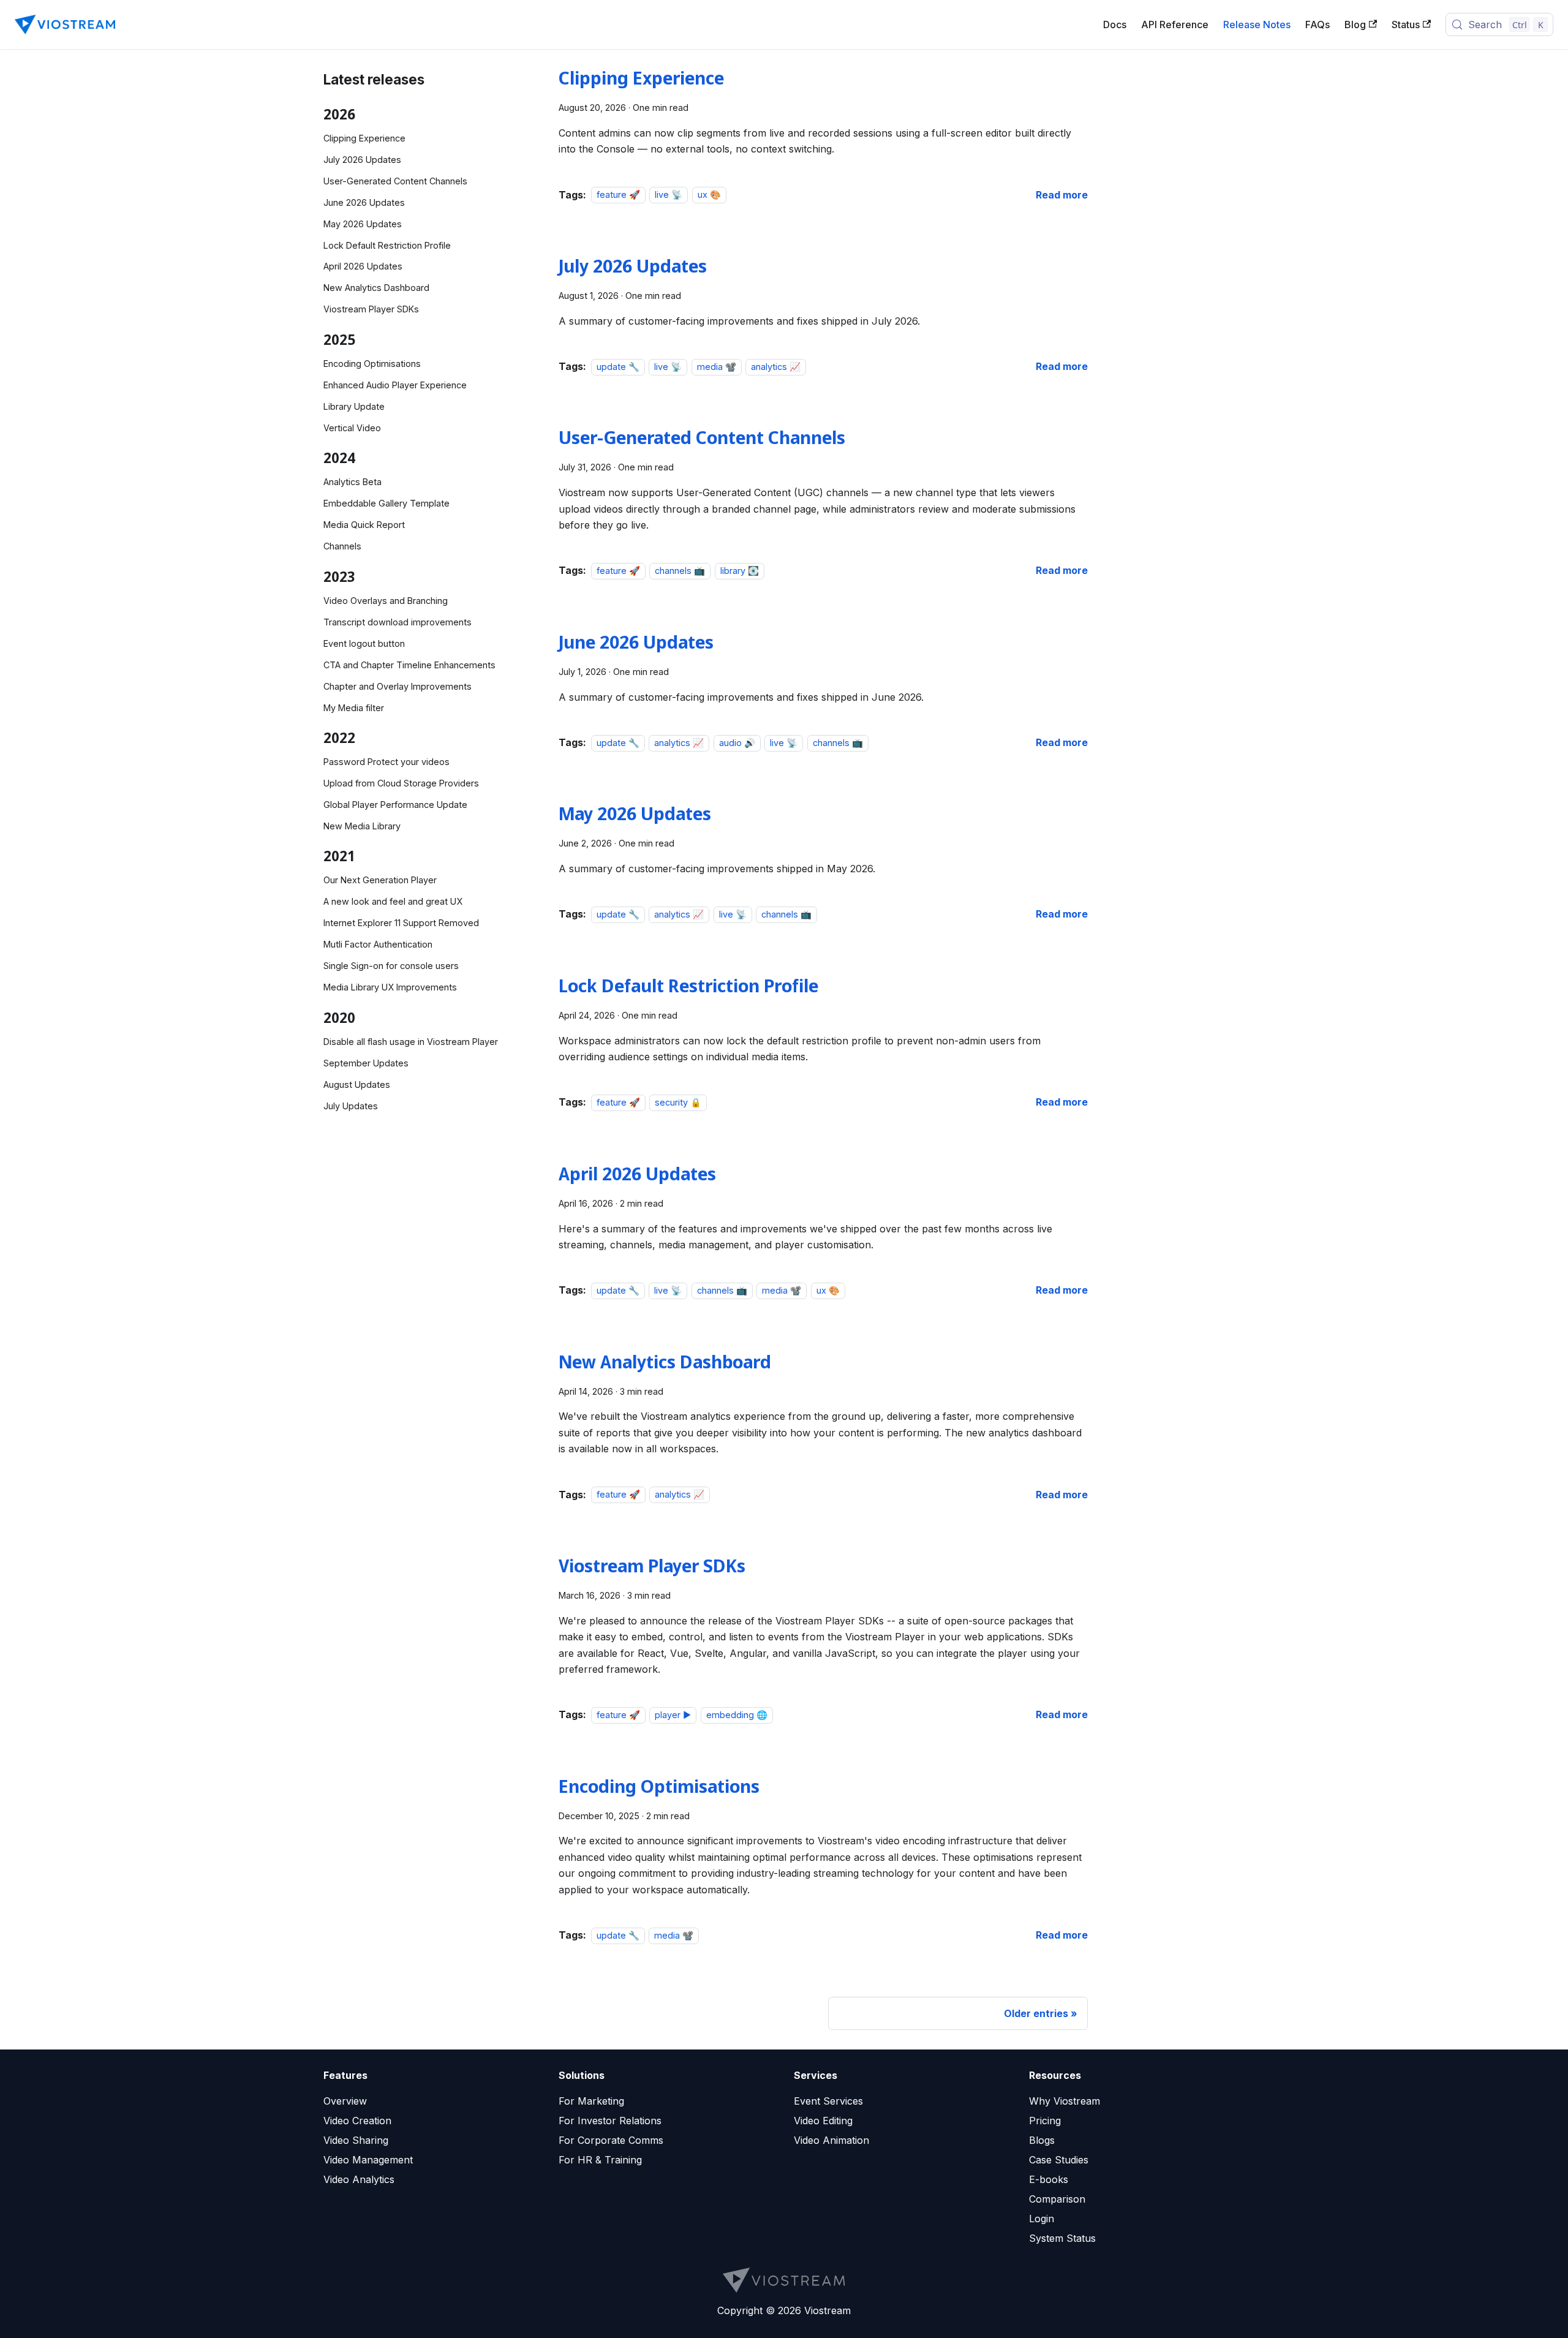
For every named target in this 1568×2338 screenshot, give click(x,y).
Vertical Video (352, 428)
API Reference (1175, 25)
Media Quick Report (364, 525)
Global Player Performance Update (395, 805)
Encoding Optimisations (372, 364)
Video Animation (831, 2140)
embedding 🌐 (737, 1715)
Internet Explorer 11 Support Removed (401, 923)
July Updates (351, 1106)
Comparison (1057, 2199)
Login (1042, 2219)
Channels (342, 546)
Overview (345, 2101)
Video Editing (823, 2121)
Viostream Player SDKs (371, 309)
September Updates (366, 1063)
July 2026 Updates (362, 160)
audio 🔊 (737, 743)
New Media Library (362, 826)
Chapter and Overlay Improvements (398, 686)
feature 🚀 (618, 195)
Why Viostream (1065, 2101)
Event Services (828, 2101)
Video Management (368, 2160)
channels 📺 (680, 571)
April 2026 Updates (363, 266)
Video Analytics (359, 2179)
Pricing (1045, 2121)
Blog (1355, 25)
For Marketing (591, 2101)
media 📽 (717, 367)
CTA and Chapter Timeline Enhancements (409, 665)
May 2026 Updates (363, 224)
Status (1406, 25)
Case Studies (1059, 2160)
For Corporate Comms (611, 2140)
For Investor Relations (610, 2121)
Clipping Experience (364, 138)
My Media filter (354, 708)
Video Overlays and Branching (386, 601)
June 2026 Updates (364, 202)
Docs (1115, 25)
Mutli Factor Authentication (378, 944)
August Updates (357, 1084)
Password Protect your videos (386, 762)
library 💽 (740, 571)
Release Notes (1257, 25)
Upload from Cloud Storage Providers (401, 783)
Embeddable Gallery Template (386, 503)
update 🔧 (618, 367)
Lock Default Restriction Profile (387, 245)
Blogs (1042, 2140)
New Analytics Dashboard (376, 288)
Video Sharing (356, 2140)
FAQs (1317, 25)
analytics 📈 (776, 367)
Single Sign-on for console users (391, 966)
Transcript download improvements (398, 622)
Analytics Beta (352, 482)
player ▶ (673, 1715)
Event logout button (364, 643)
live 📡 (669, 195)
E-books (1049, 2179)
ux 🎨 (709, 195)
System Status (1062, 2238)
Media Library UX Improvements (390, 987)
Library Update (354, 406)
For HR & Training (600, 2160)
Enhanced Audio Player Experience (395, 385)
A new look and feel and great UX (393, 901)
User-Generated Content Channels (395, 181)
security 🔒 (678, 1102)
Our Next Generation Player (380, 880)
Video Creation (357, 2121)
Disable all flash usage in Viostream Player (411, 1042)
